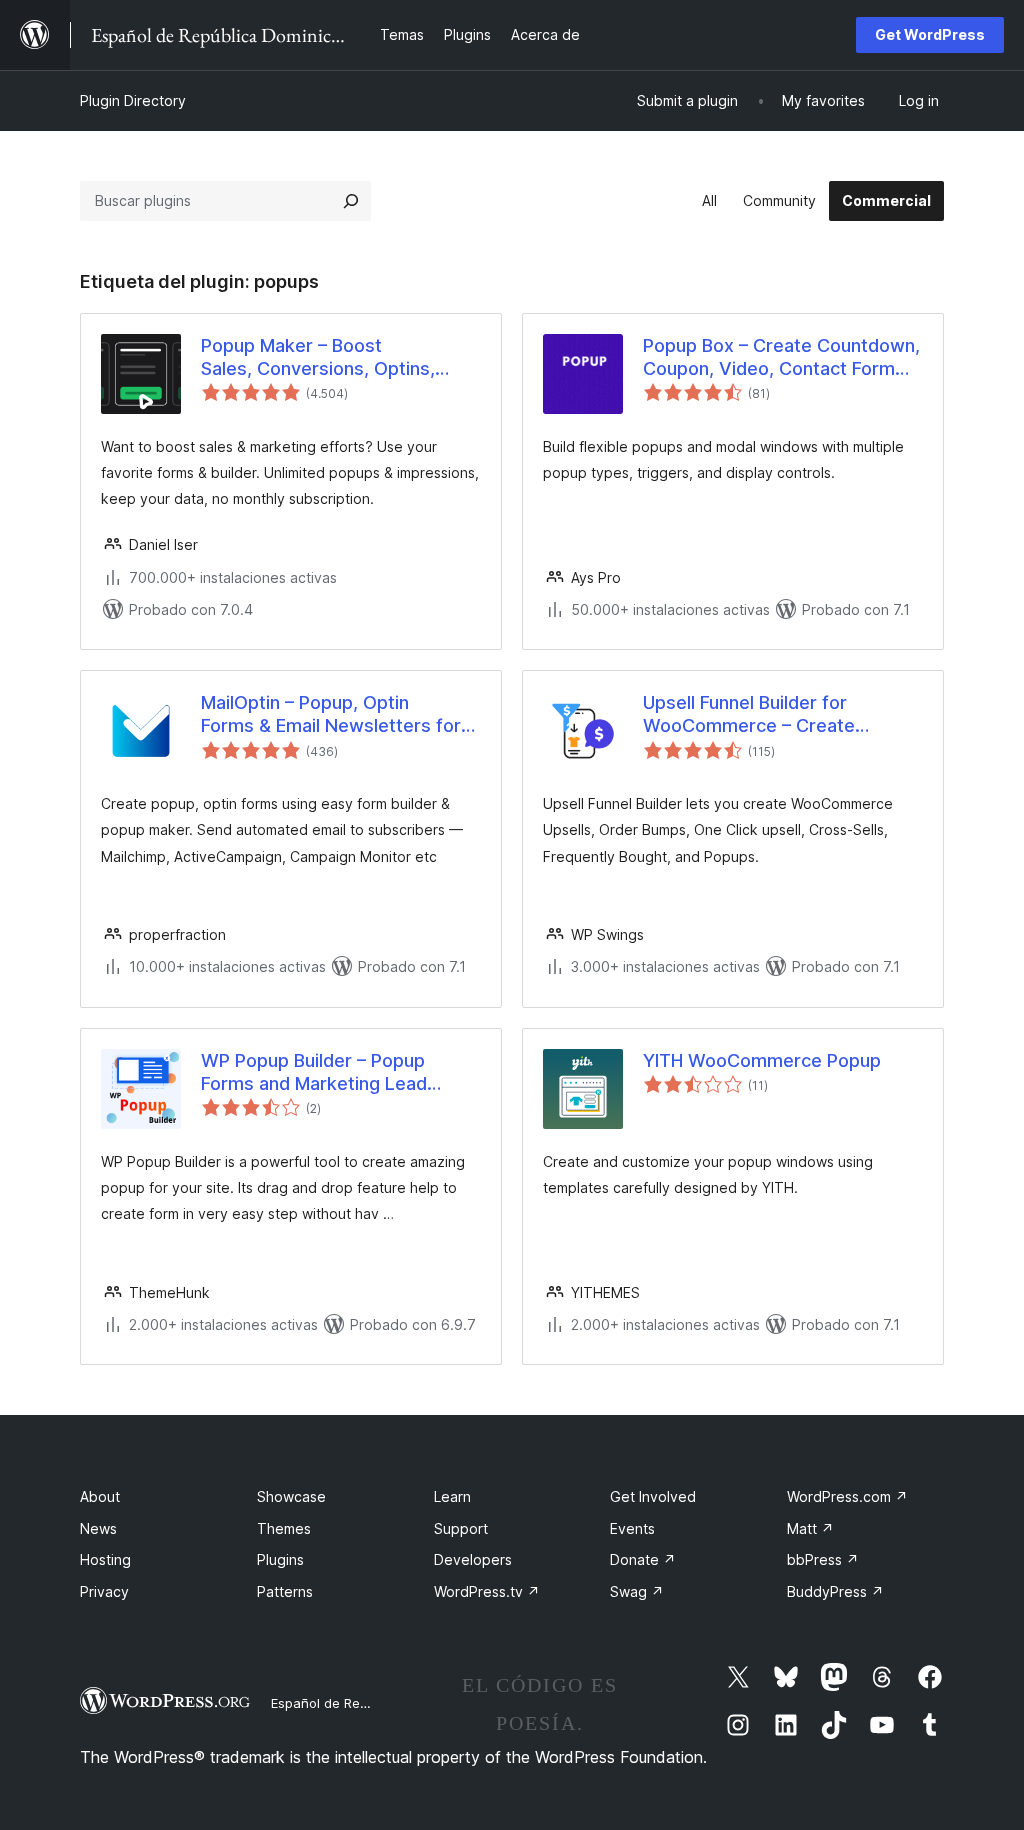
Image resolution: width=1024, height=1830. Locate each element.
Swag (637, 1591)
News (98, 1528)
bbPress (823, 1559)
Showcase (291, 1496)
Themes (284, 1528)
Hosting (105, 1559)
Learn (452, 1496)
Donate (643, 1559)
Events (632, 1528)
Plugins (280, 1559)
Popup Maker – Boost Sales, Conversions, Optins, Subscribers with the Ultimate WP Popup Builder (327, 358)
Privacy (104, 1591)
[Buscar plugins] (351, 201)
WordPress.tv (487, 1591)
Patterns (285, 1591)
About (100, 1496)
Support (461, 1528)
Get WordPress (930, 34)
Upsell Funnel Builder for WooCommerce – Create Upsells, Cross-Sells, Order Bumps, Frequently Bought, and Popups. (775, 715)
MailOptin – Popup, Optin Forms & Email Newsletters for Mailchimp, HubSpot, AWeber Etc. (331, 715)
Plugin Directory (133, 100)
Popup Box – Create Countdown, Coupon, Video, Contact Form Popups (781, 358)
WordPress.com (847, 1496)
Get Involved (653, 1496)
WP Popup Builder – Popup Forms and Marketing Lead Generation (314, 1073)
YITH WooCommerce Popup (762, 1060)
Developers (473, 1559)
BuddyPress (835, 1591)
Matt (810, 1528)
